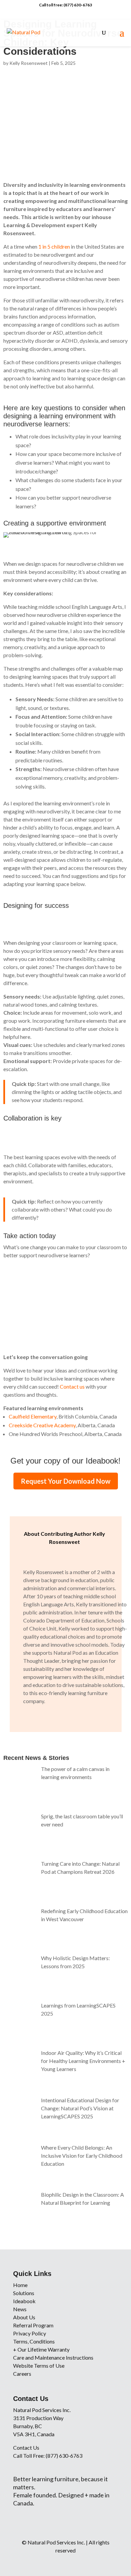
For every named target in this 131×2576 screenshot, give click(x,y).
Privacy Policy (30, 2333)
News (20, 2309)
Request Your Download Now (66, 1481)
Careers (22, 2374)
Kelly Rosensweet (29, 63)
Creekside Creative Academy (42, 1425)
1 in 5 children (54, 246)
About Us (24, 2317)
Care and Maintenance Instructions (53, 2357)
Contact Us (26, 2447)
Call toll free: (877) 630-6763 (65, 5)
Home (20, 2285)
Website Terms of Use (39, 2366)
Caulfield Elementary (33, 1416)
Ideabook (24, 2301)
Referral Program (33, 2325)
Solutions (24, 2293)
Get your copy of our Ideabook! (65, 1461)
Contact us (72, 1386)
